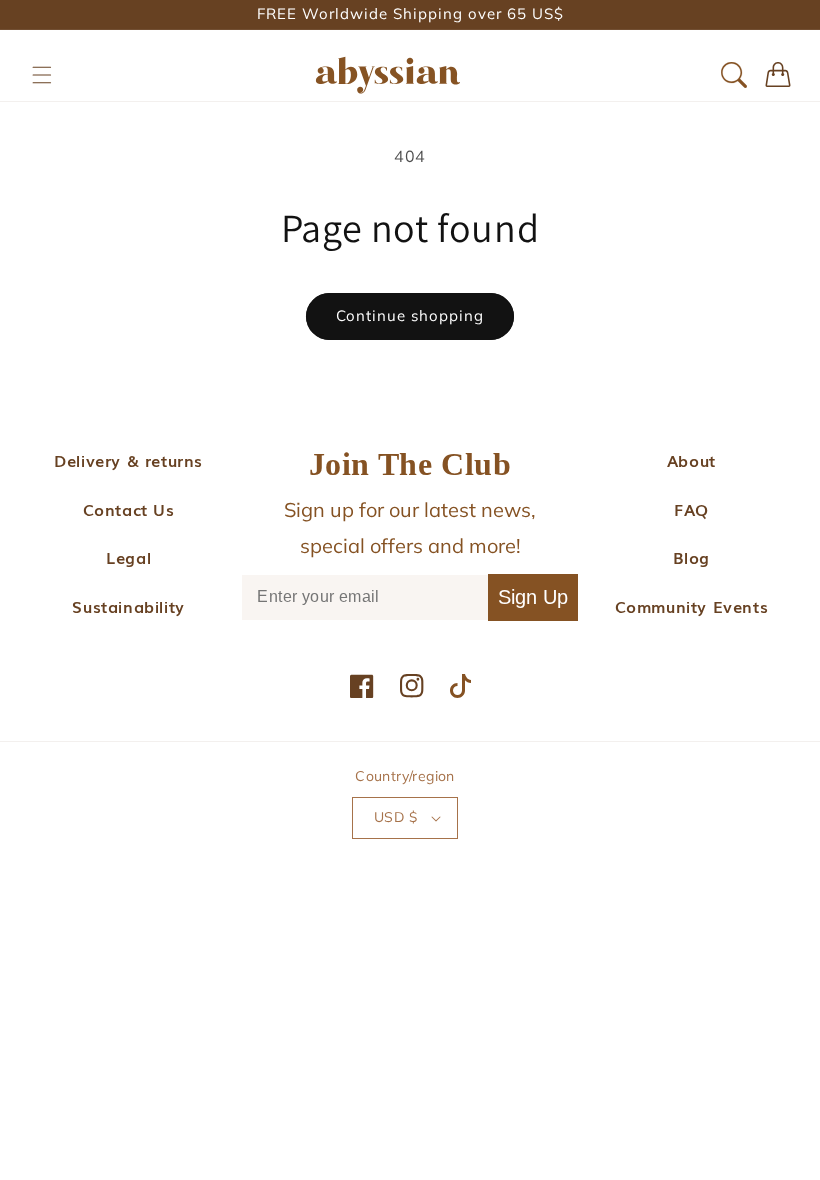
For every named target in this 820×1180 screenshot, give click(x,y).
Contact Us (129, 509)
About (691, 460)
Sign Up (533, 597)
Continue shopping (410, 315)
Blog (691, 557)
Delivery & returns (128, 460)
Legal (128, 557)
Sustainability (128, 606)
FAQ (691, 509)
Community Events (692, 606)
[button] (42, 75)
